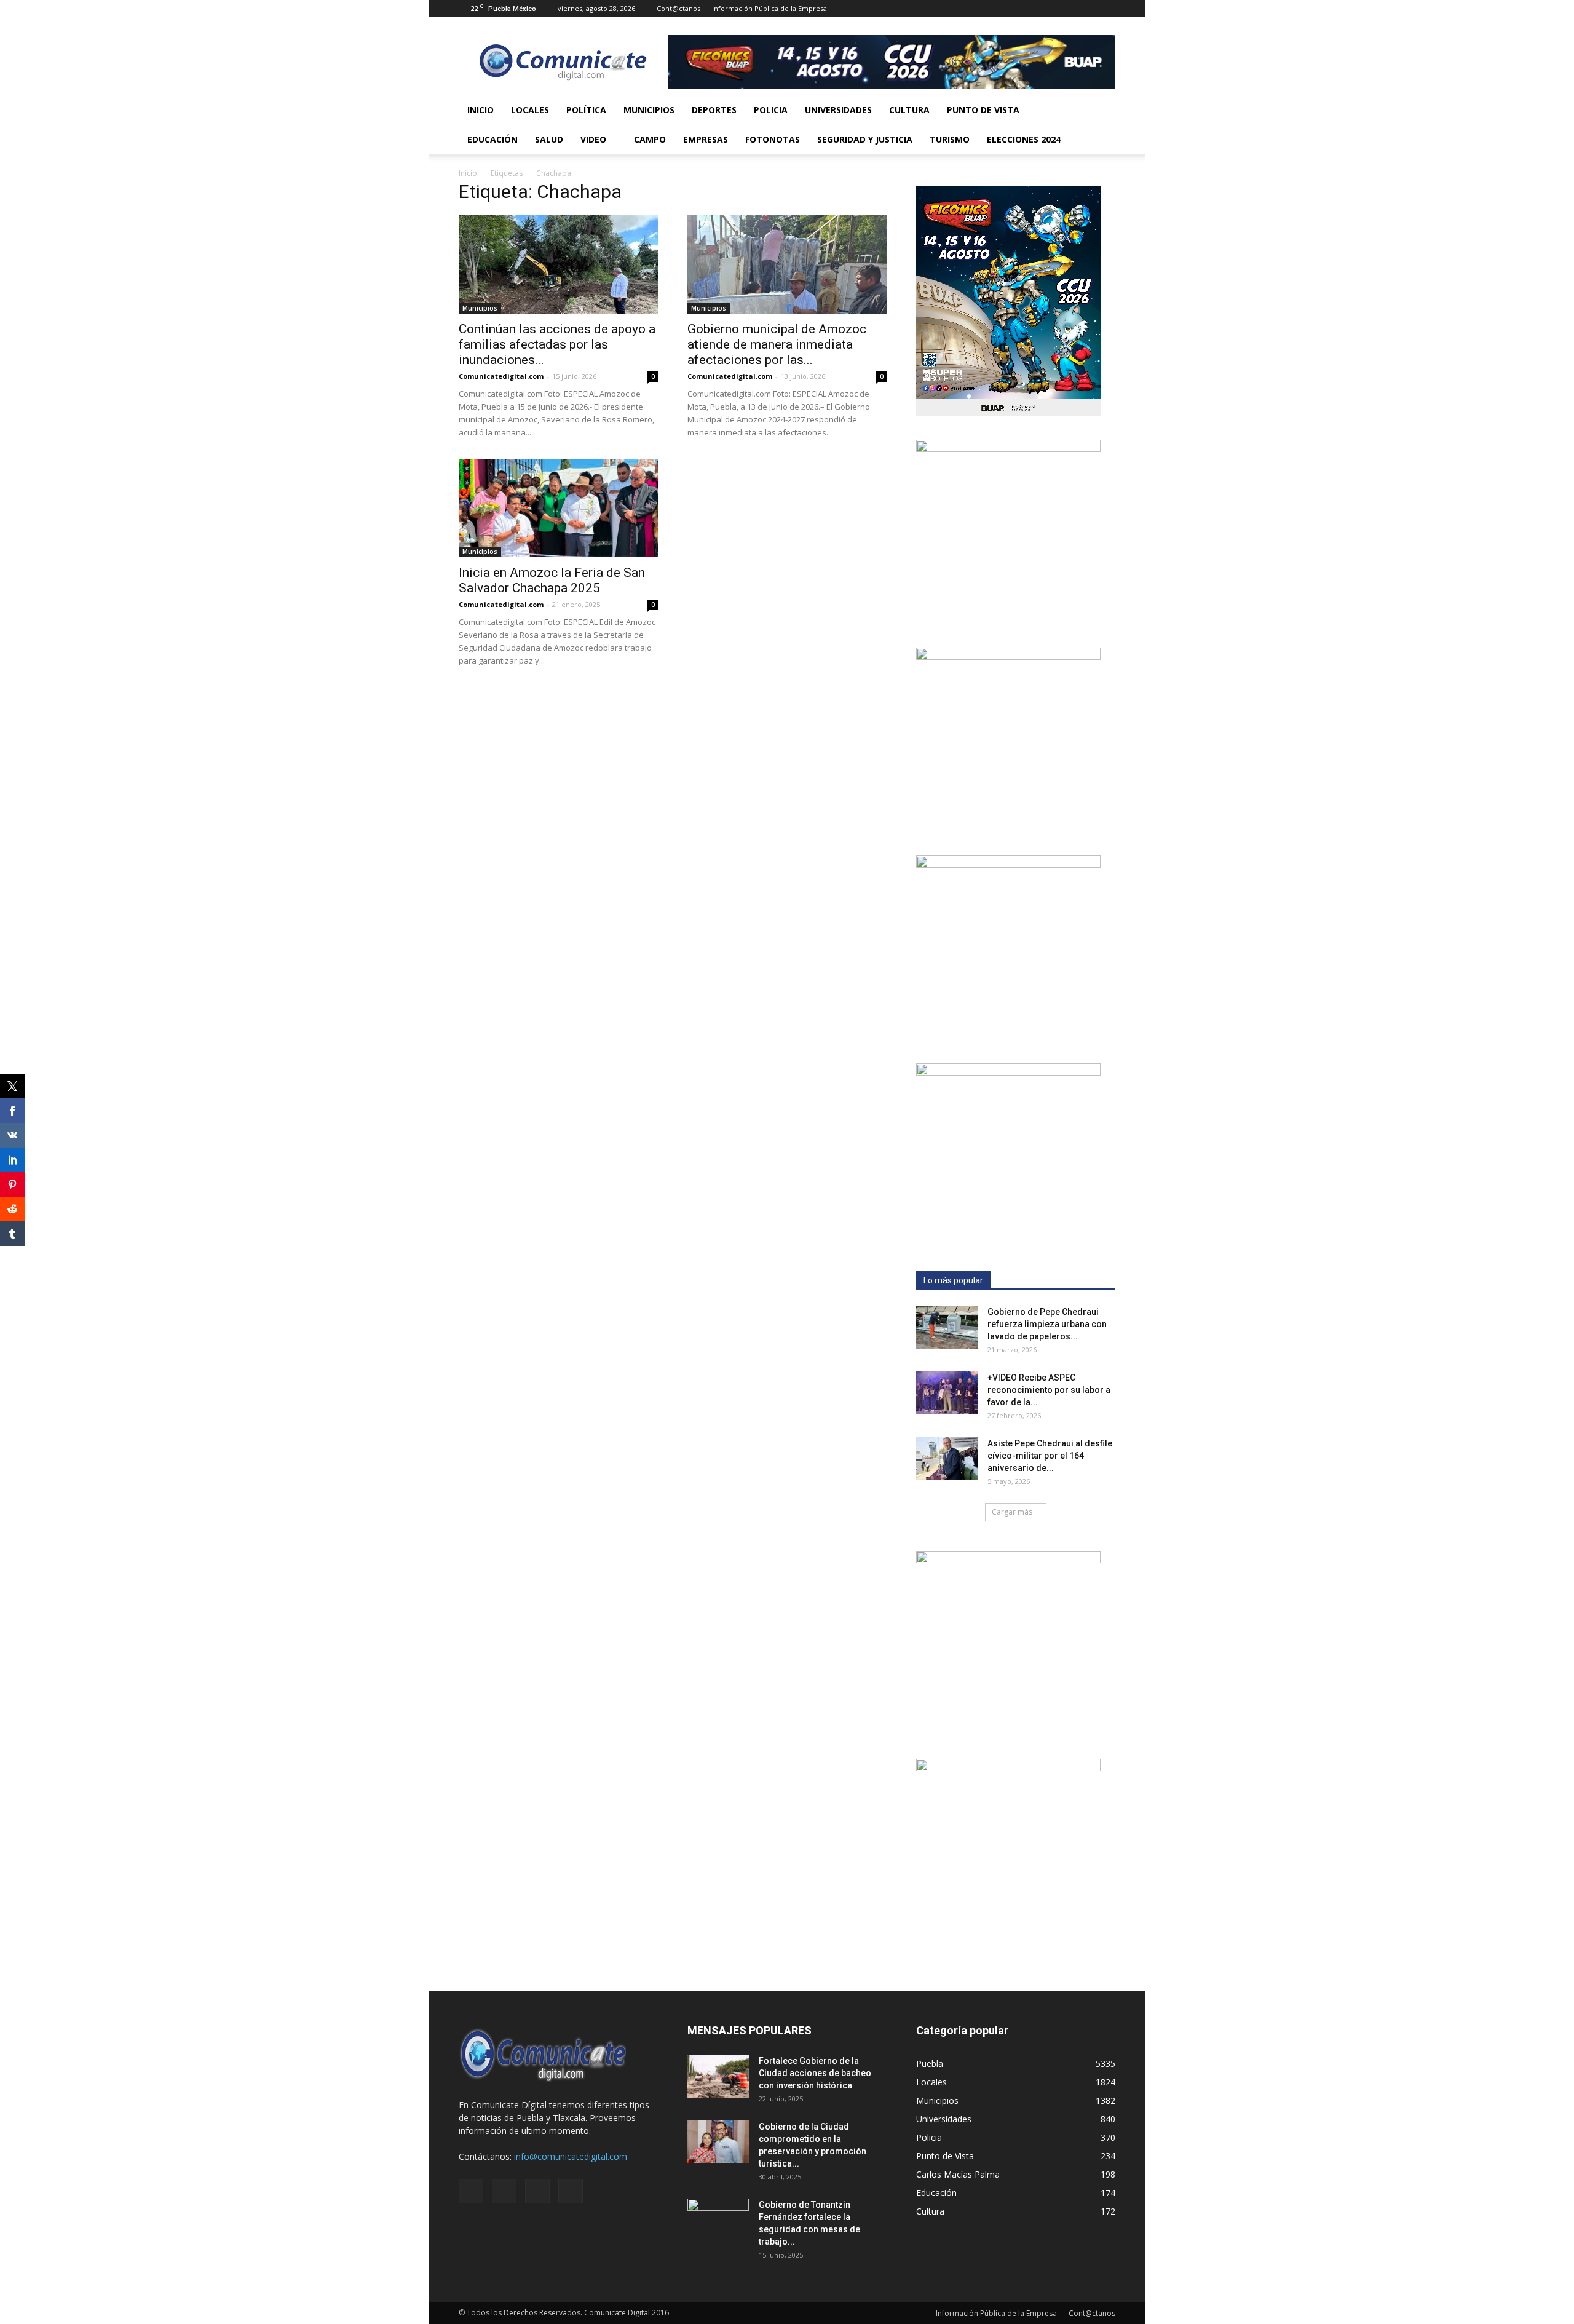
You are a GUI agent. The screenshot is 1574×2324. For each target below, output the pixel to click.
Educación (492, 139)
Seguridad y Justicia (865, 139)
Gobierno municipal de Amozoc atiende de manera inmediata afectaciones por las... (777, 344)
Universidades (838, 110)
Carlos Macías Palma (958, 2174)
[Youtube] (1106, 9)
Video (593, 139)
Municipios (649, 110)
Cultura (909, 110)
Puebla (930, 2064)
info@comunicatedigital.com (571, 2156)
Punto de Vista (983, 110)
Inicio (481, 110)
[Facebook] (1045, 9)
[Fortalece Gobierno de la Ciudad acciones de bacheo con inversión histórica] (718, 2076)
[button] (1101, 125)
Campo (650, 139)
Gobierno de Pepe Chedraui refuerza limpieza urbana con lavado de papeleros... (1047, 1324)
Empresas (706, 139)
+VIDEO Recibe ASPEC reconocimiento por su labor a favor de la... (1049, 1390)
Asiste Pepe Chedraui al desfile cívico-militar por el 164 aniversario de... (1050, 1456)
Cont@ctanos (678, 8)
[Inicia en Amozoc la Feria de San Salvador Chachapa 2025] (558, 508)
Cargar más (1012, 1512)
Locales (530, 110)
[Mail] (1066, 9)
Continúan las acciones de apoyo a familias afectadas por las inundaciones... (557, 344)
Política (586, 110)
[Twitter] (1086, 9)
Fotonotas (773, 139)
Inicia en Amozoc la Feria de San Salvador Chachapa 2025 (552, 580)
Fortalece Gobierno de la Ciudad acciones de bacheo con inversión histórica (815, 2073)
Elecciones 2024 (1024, 139)
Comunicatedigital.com (501, 376)
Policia (771, 110)
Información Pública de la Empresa (769, 8)
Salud (549, 139)
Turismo (950, 139)
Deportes (714, 110)
